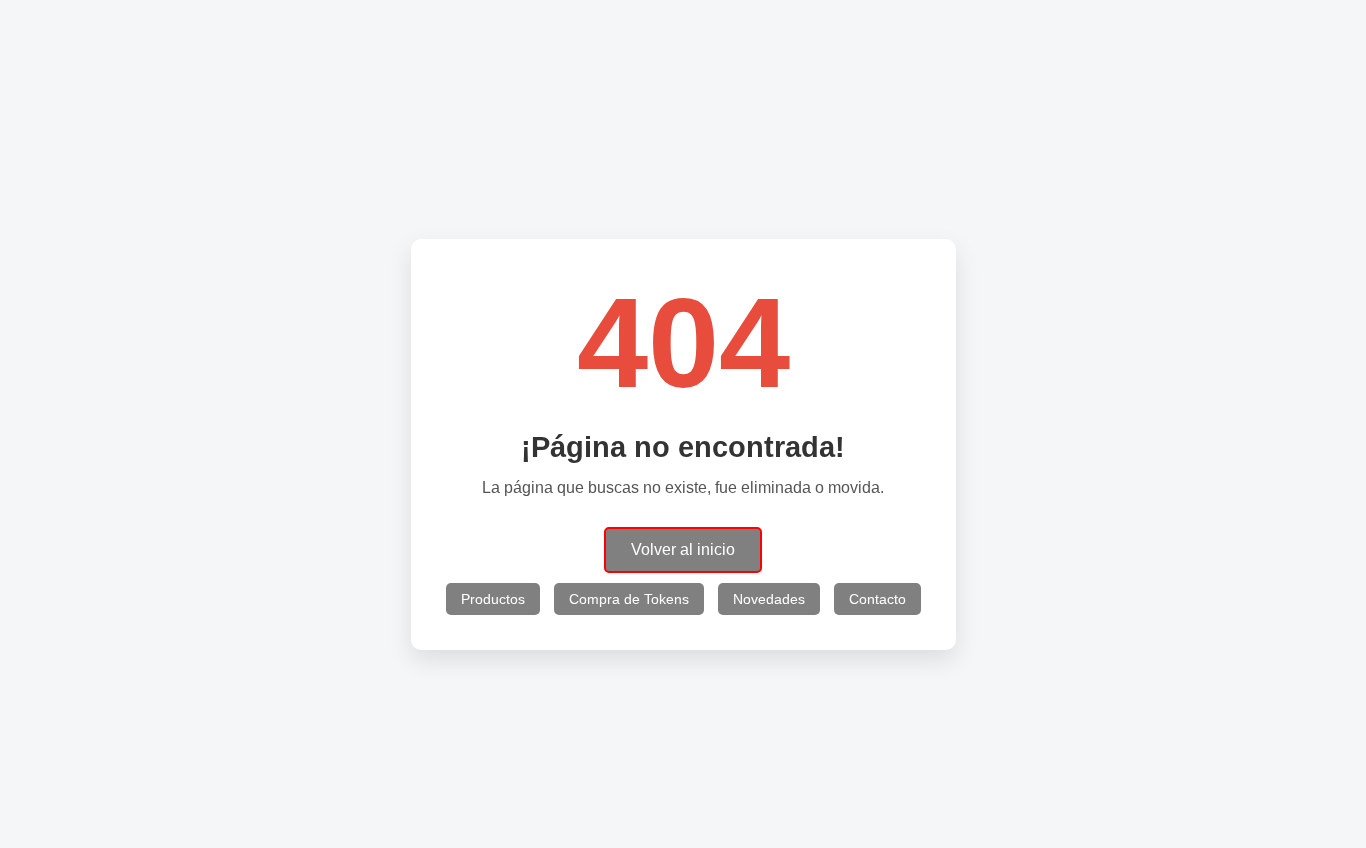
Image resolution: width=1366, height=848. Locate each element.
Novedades (769, 599)
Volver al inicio (683, 549)
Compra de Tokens (629, 599)
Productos (493, 599)
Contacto (877, 599)
